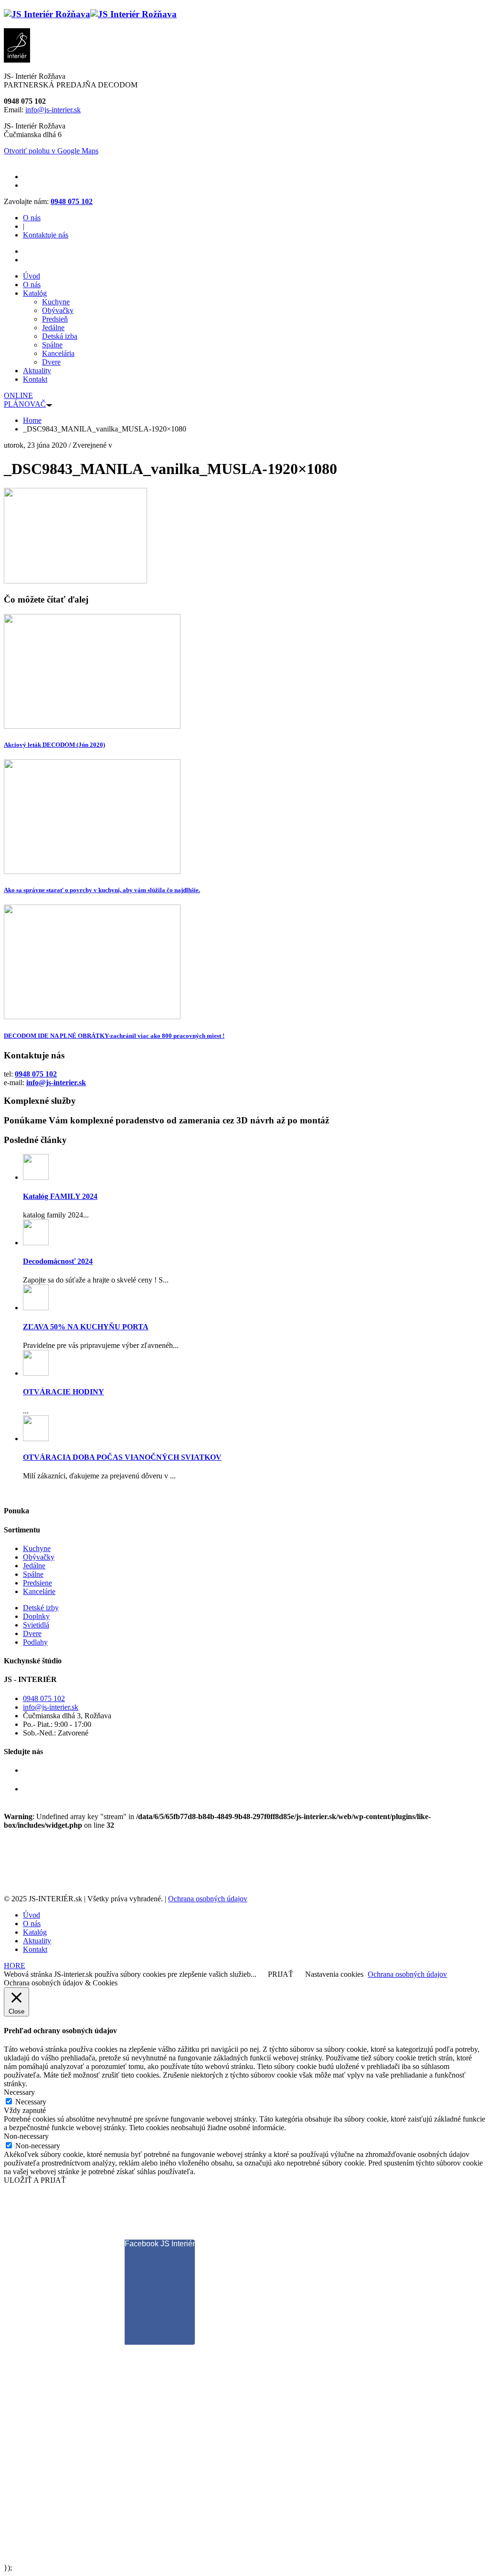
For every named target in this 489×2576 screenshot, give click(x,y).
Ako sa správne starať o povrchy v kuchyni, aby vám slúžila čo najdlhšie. (102, 890)
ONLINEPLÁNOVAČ (25, 400)
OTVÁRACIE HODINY (64, 1392)
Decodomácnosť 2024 (58, 1261)
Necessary (31, 2102)
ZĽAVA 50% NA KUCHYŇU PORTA (86, 1327)
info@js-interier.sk (53, 110)
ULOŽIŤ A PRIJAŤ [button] (35, 2180)
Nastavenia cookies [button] (334, 1974)
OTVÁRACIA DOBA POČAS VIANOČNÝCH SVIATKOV (122, 1457)
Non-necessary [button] (26, 2136)
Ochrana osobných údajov (208, 1899)
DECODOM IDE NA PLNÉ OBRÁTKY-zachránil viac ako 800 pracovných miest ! (114, 1036)
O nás (32, 218)
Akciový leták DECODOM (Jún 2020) (54, 745)
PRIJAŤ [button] (281, 1974)
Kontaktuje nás (46, 235)
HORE (15, 1966)
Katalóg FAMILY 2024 (60, 1196)
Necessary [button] (19, 2092)
